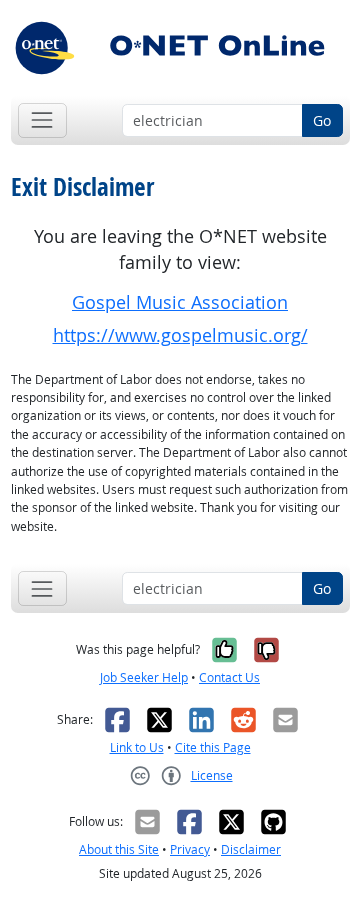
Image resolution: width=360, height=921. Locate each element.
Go (322, 120)
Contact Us (229, 677)
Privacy (190, 849)
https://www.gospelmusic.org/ (180, 335)
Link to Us (137, 747)
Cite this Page (213, 747)
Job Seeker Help (144, 677)
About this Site (119, 849)
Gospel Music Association (180, 302)
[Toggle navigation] (42, 120)
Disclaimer (251, 849)
